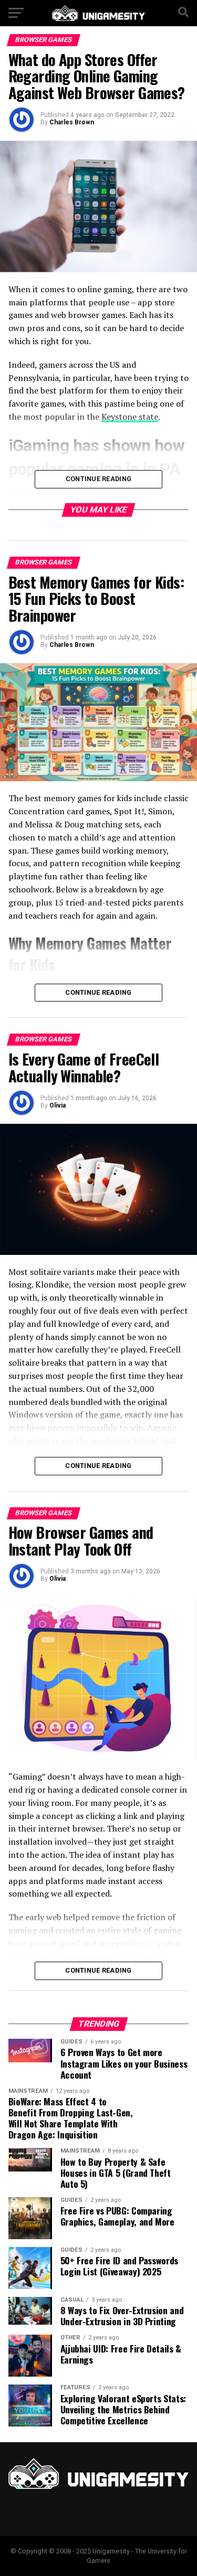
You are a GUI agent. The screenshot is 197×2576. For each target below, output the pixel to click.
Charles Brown (72, 122)
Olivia (58, 1105)
